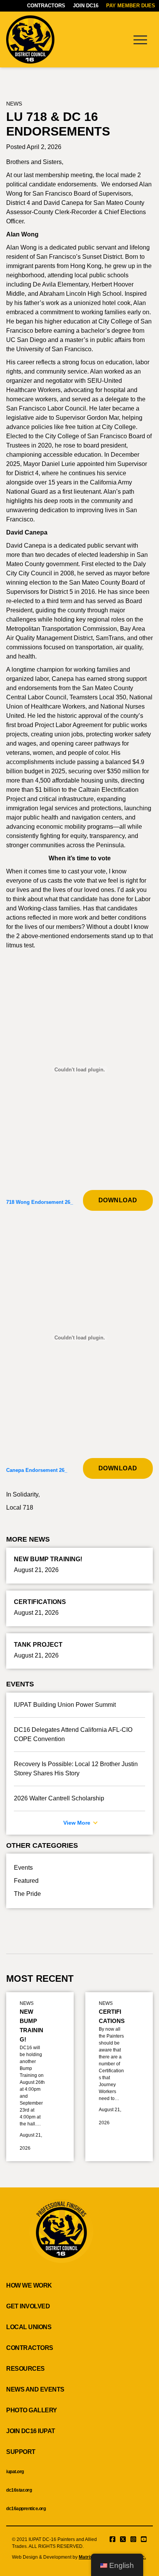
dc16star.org (19, 2490)
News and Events (35, 2389)
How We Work (29, 2285)
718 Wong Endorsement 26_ (40, 1202)
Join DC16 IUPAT (31, 2431)
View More (78, 1823)
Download (118, 1200)
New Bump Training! (31, 2025)
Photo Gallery (32, 2410)
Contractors (46, 6)
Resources (25, 2369)
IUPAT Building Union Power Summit (65, 1705)
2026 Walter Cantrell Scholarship (59, 1798)
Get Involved (28, 2306)
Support (21, 2452)
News (14, 104)
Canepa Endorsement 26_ (37, 1470)
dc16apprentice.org (26, 2509)
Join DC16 (86, 6)
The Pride (27, 1894)
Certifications (112, 2016)
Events (23, 1868)
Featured (26, 1881)
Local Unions (29, 2327)
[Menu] (140, 39)
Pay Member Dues (131, 6)
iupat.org (15, 2472)
